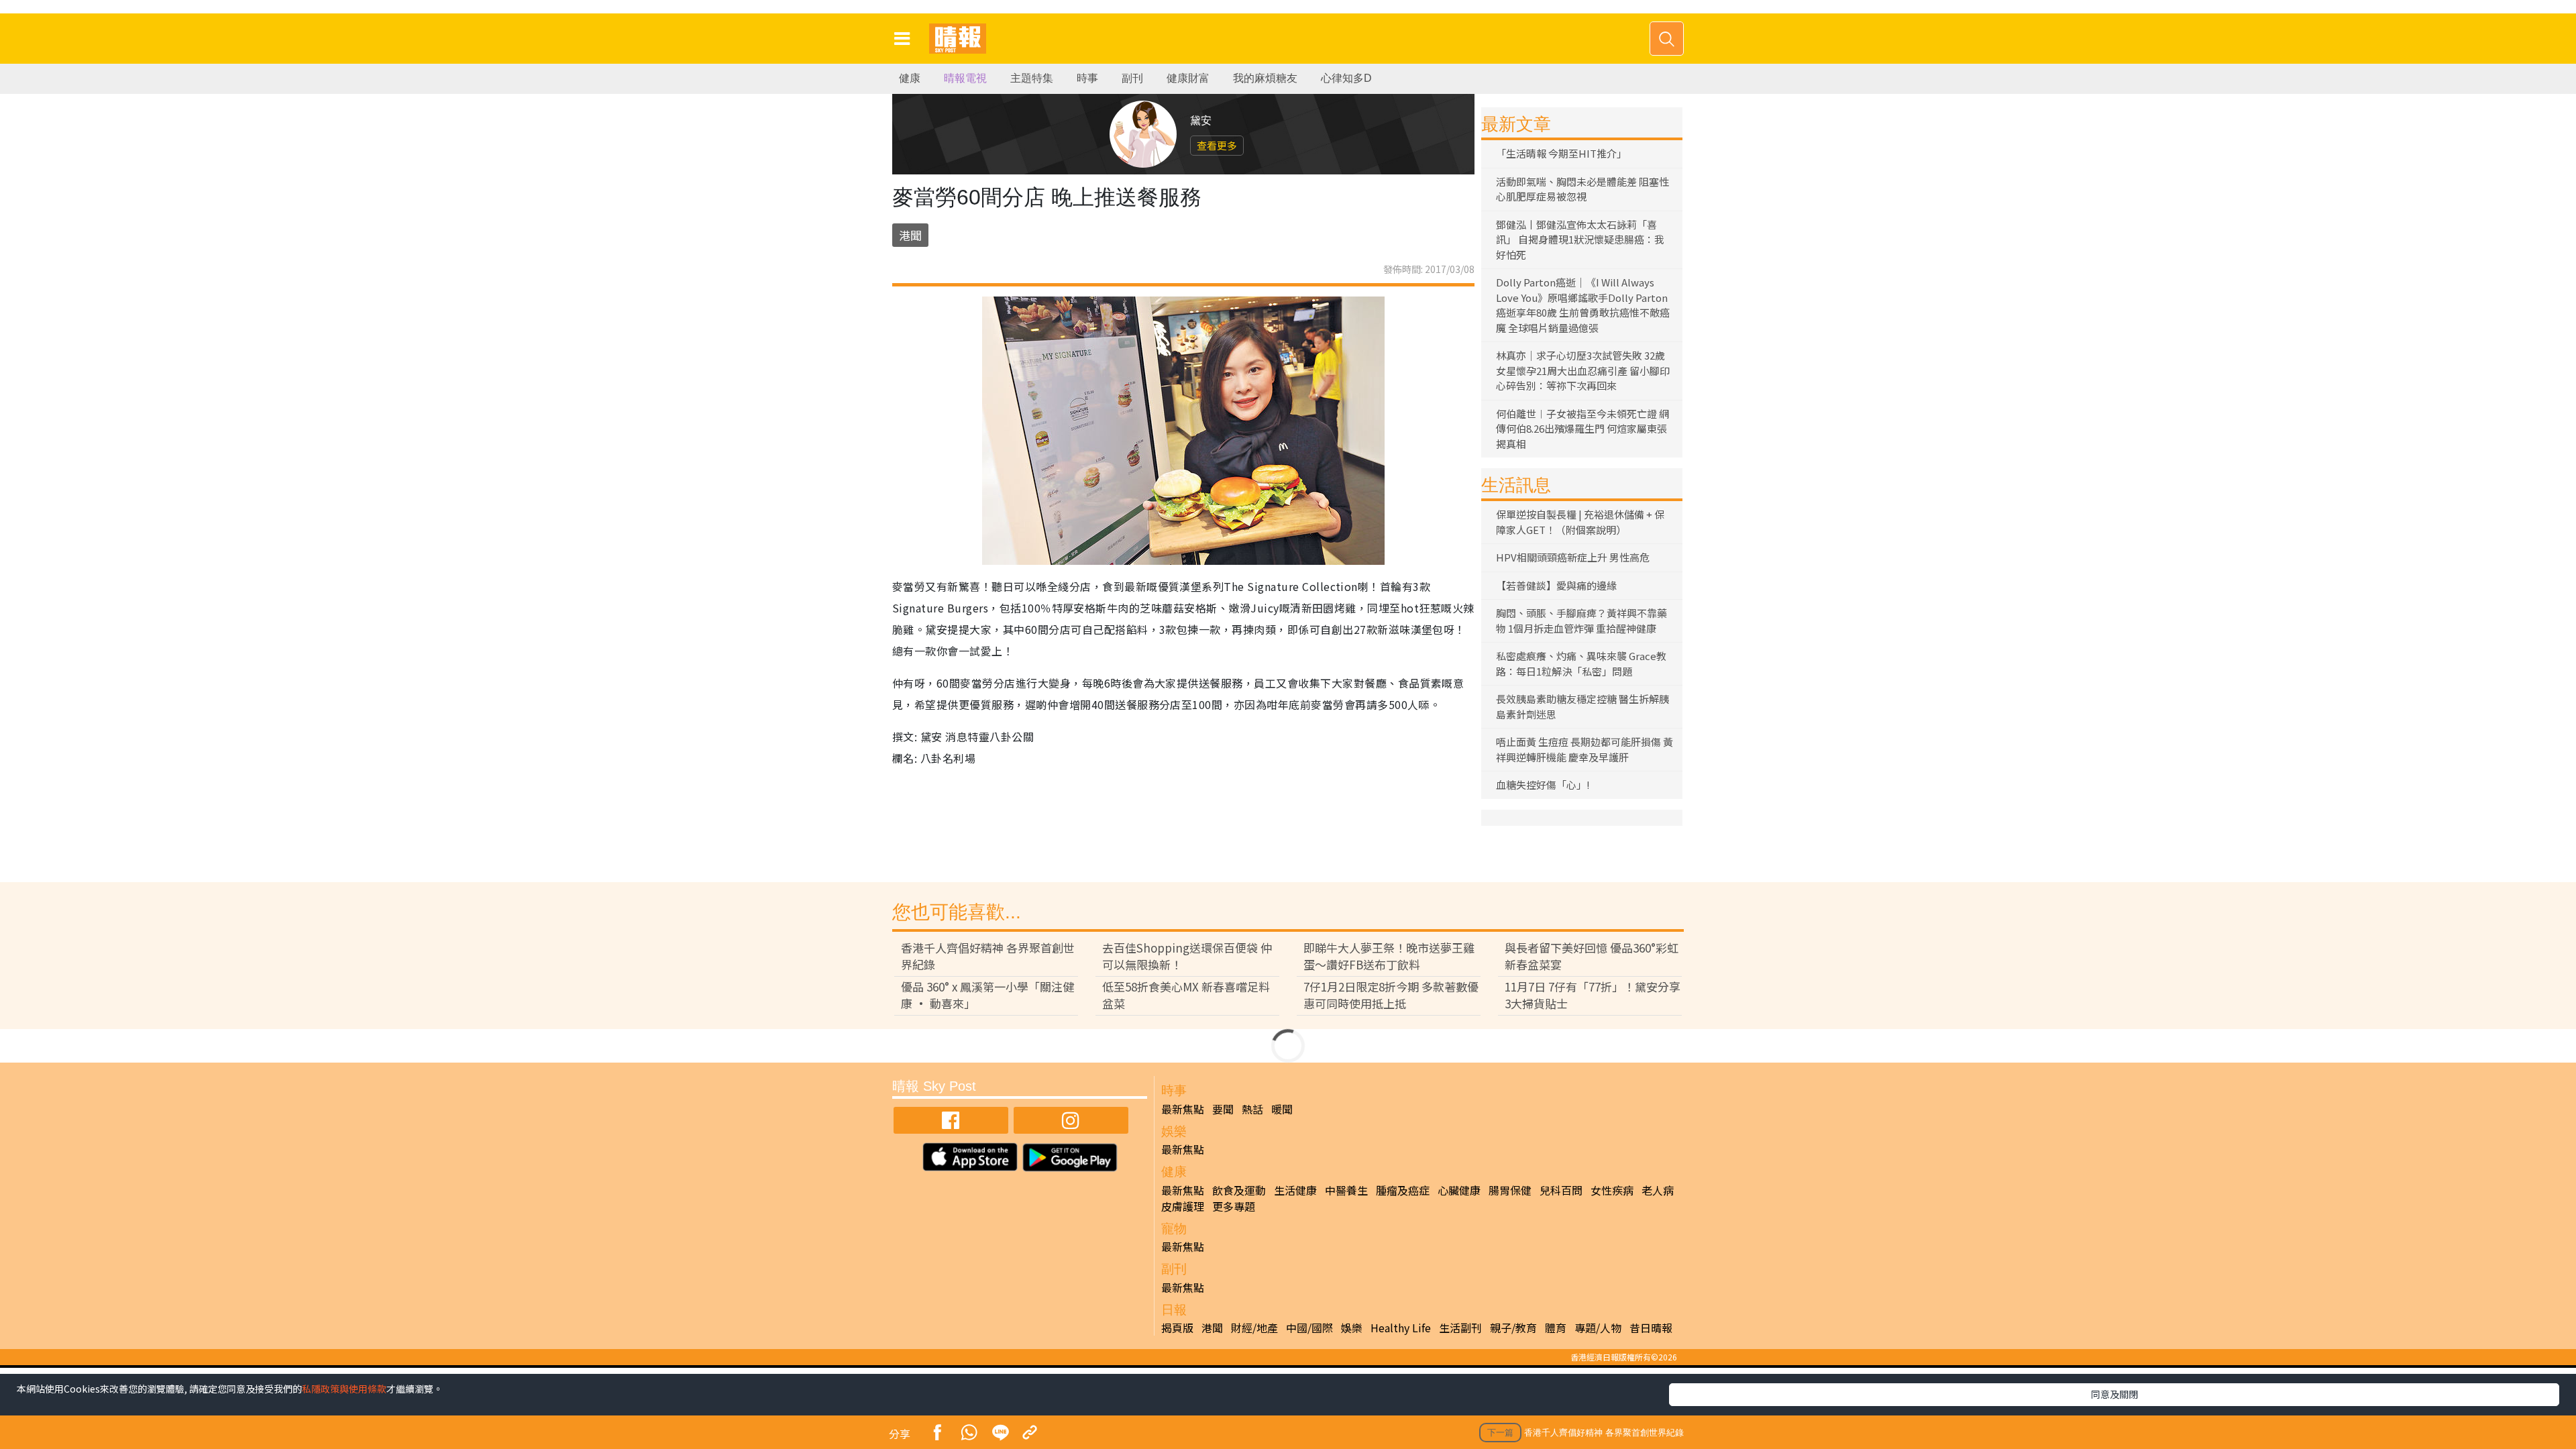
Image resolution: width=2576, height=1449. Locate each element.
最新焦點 (1183, 1109)
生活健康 (1295, 1190)
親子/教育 (1513, 1328)
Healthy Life (1401, 1328)
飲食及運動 (1239, 1190)
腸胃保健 (1510, 1190)
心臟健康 (1459, 1190)
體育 (1556, 1328)
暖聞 (1282, 1109)
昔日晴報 (1651, 1328)
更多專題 (1234, 1206)
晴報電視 (965, 78)
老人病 (1658, 1190)
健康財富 (1188, 78)
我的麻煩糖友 (1265, 78)
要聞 (1223, 1109)
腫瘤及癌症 (1403, 1190)
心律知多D (1346, 78)
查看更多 (1217, 145)
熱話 (1252, 1109)
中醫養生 (1346, 1190)
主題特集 (1032, 78)
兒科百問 (1561, 1190)
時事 (1087, 78)
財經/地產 (1254, 1328)
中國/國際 (1309, 1328)
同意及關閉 (2114, 1394)
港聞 (910, 235)
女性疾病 (1612, 1190)
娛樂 (1352, 1328)
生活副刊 (1460, 1328)
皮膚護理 (1183, 1206)
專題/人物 (1598, 1328)
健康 (910, 78)
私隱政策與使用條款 (344, 1389)
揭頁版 (1177, 1328)
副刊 (1132, 78)
